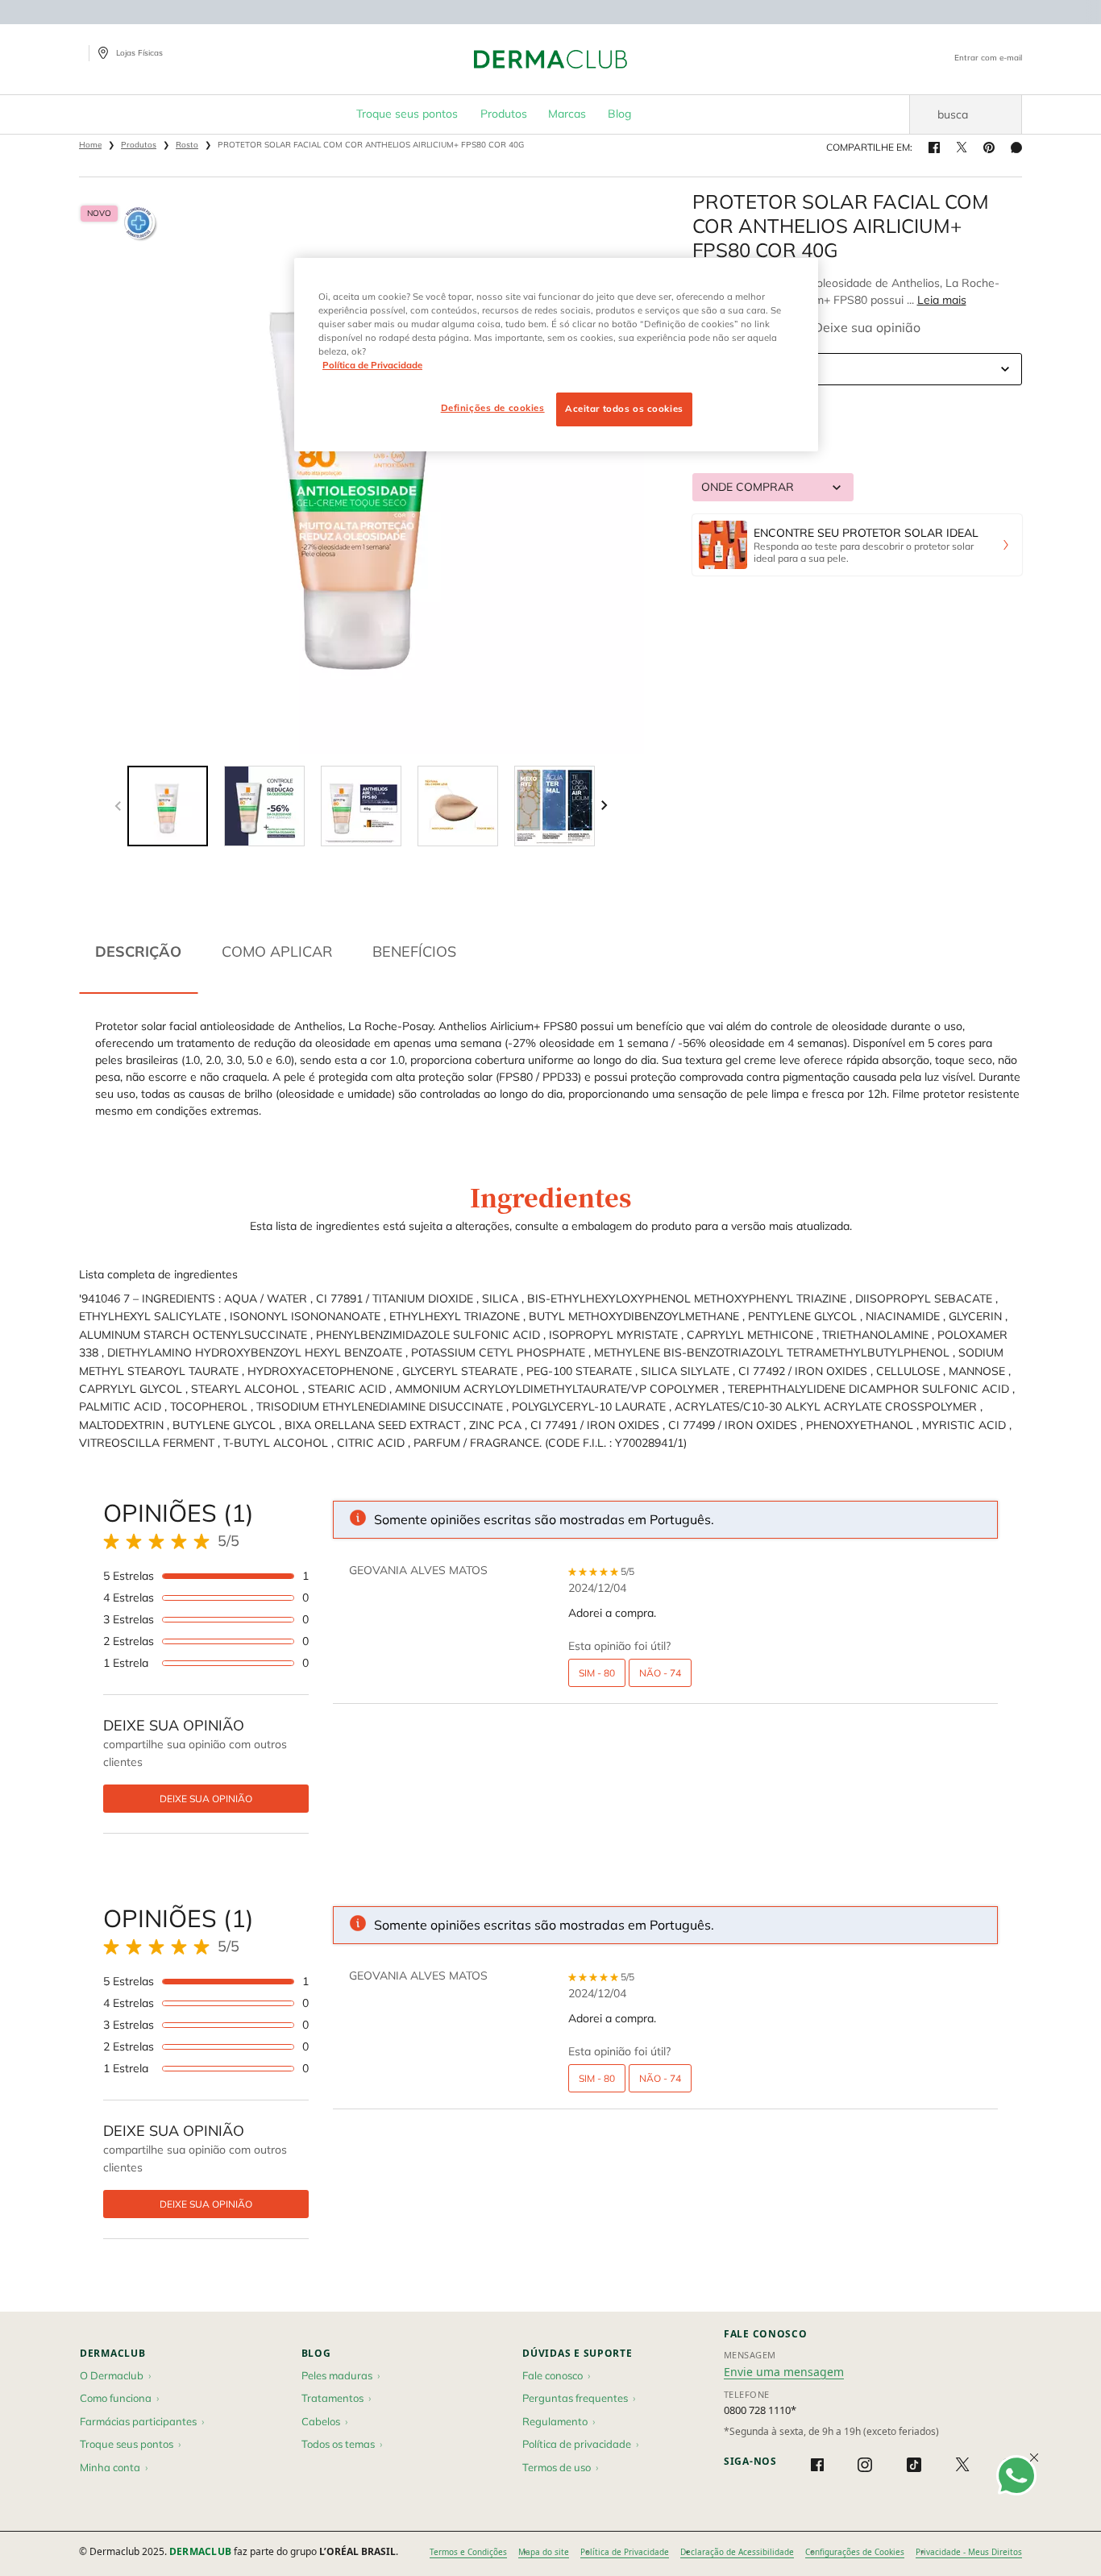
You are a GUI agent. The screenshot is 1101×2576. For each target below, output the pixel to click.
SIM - (597, 1673)
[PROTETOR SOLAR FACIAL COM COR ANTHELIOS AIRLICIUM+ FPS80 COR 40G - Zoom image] (362, 472)
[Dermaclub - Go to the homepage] (550, 59)
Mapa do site (544, 2552)
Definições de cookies (493, 408)
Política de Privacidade (625, 2552)
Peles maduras (337, 2375)
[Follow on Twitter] (962, 2465)
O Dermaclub (112, 2375)
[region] (556, 355)
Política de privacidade (577, 2444)
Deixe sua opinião (867, 327)
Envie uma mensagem (784, 2372)
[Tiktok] (914, 2465)
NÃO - (660, 1673)
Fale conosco (553, 2375)
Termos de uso (557, 2467)
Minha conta (110, 2467)
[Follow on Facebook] (817, 2465)
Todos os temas (338, 2444)
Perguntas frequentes (575, 2398)
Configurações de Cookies (855, 2552)
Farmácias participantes (138, 2421)
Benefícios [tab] (414, 951)
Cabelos (321, 2421)
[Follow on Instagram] (865, 2465)
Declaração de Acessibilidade (737, 2552)
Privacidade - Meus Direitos (969, 2552)
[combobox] (858, 369)
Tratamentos (332, 2398)
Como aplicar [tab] (277, 951)
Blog (316, 2353)
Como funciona (116, 2398)
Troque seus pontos (127, 2444)
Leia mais (942, 300)
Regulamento (555, 2421)
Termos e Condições (468, 2552)
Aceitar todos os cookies (624, 409)
